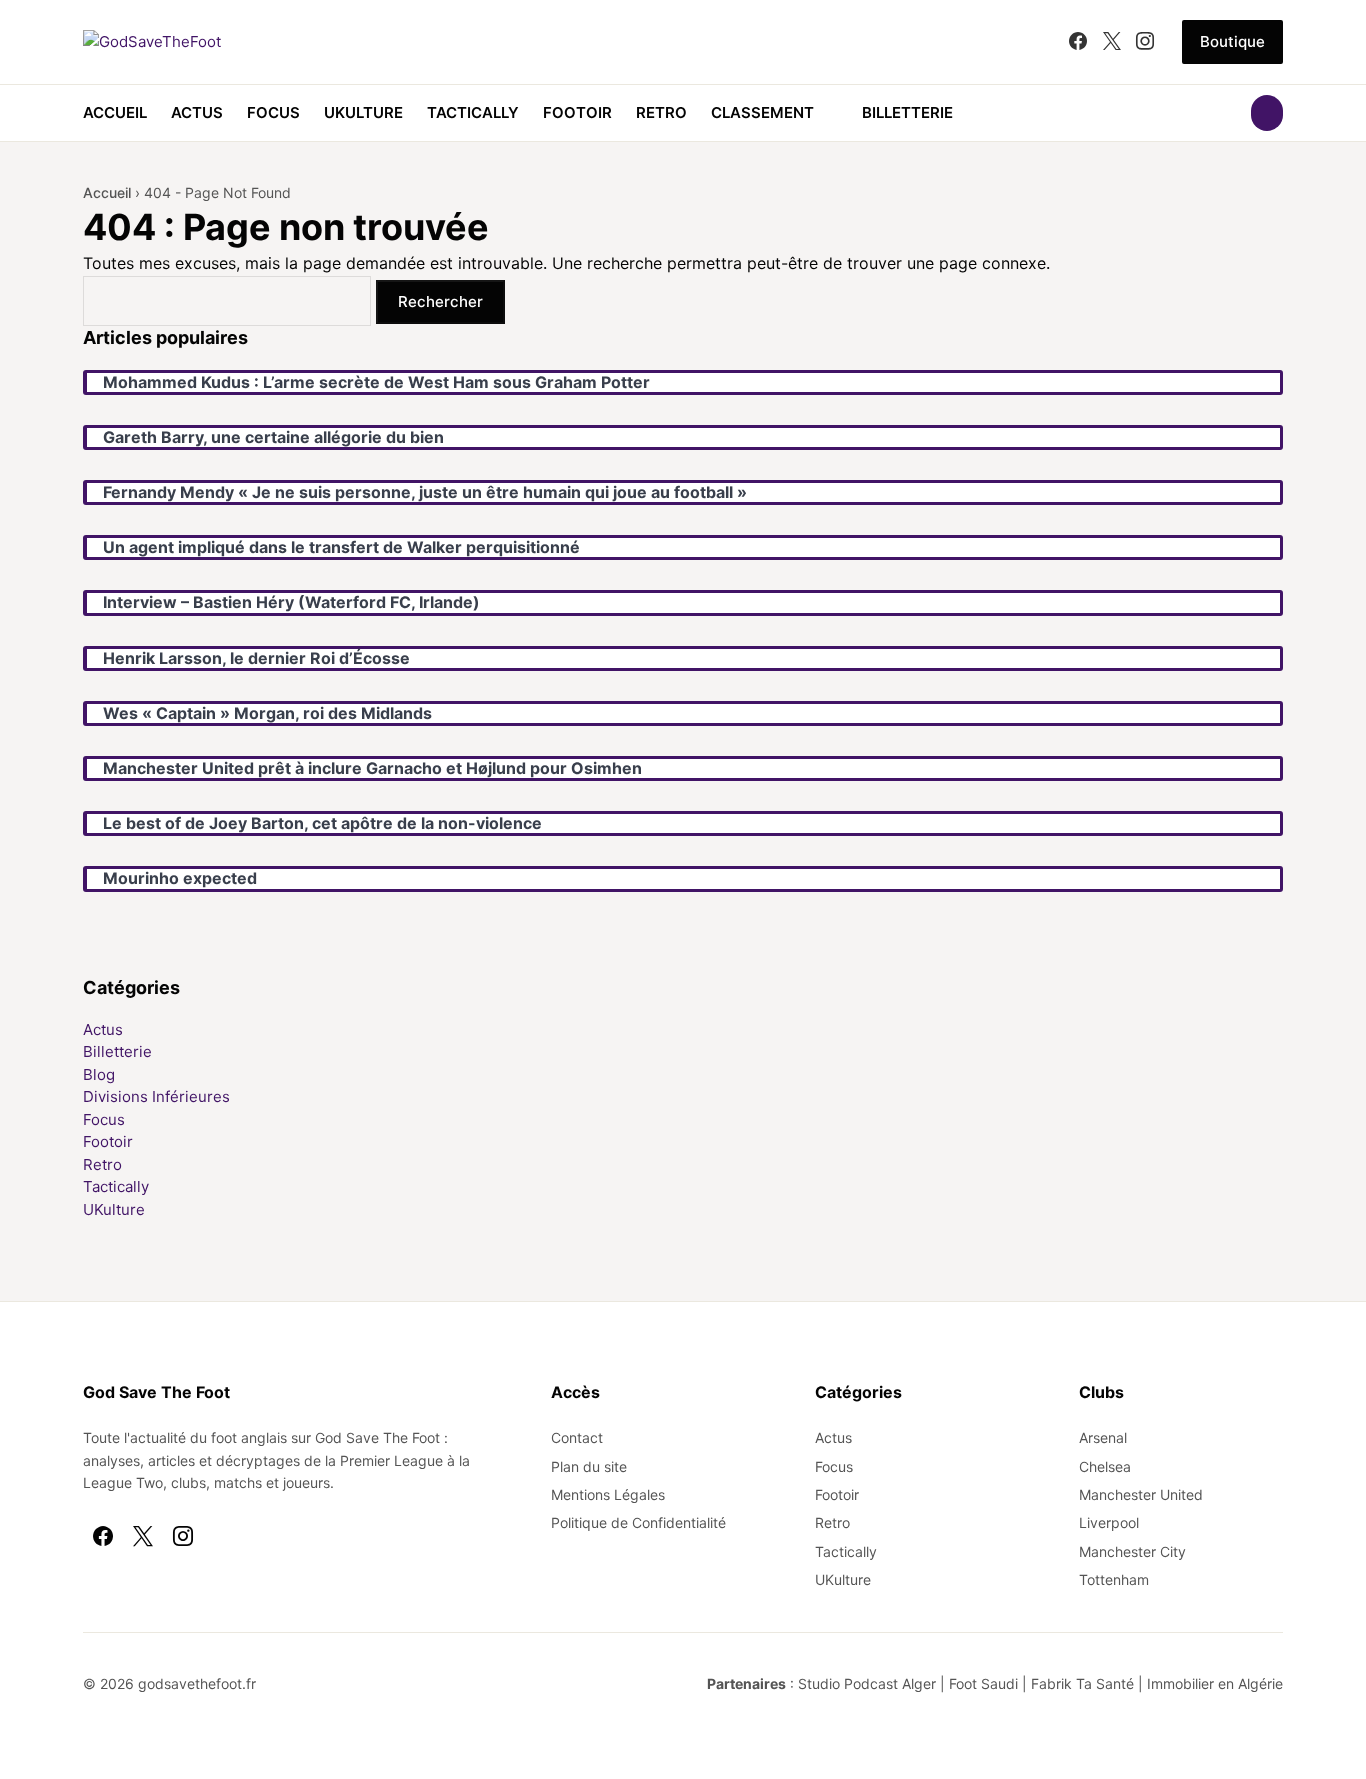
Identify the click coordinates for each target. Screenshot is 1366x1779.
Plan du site (589, 1466)
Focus (273, 112)
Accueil (115, 112)
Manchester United (1141, 1494)
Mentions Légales (608, 1494)
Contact (577, 1437)
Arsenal (1103, 1437)
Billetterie (907, 112)
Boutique (1232, 41)
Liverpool (1109, 1522)
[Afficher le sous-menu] (826, 113)
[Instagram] (1145, 42)
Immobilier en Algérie (1215, 1683)
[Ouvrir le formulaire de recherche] (1267, 113)
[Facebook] (1078, 42)
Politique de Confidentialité (638, 1522)
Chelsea (1105, 1466)
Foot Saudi (983, 1683)
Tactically (473, 112)
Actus (197, 112)
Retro (661, 112)
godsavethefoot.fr (197, 1683)
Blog (99, 1074)
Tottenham (1114, 1579)
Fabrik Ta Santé (1082, 1683)
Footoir (577, 112)
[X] (1112, 42)
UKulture (363, 112)
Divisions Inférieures (156, 1096)
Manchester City (1132, 1551)
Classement (762, 112)
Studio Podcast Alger (867, 1683)
